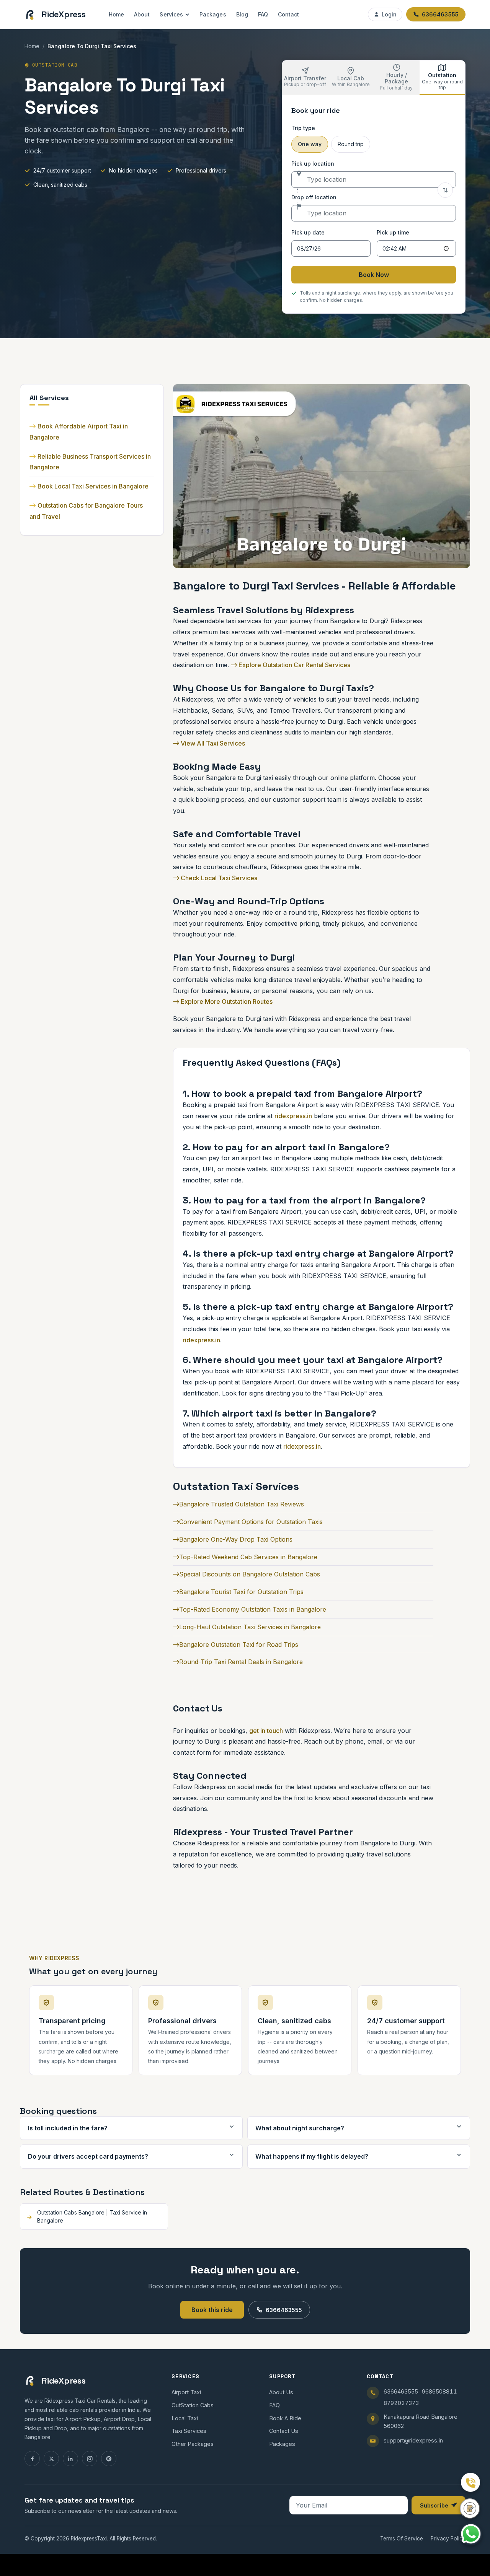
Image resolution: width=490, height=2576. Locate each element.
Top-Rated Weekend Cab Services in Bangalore (248, 1557)
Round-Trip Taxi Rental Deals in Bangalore (241, 1662)
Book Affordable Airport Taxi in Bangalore (79, 432)
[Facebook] (32, 2459)
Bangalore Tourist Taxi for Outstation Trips (241, 1592)
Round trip (351, 144)
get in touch (266, 1731)
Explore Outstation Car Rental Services (294, 665)
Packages (213, 14)
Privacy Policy (448, 2539)
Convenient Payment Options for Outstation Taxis (251, 1522)
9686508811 (439, 2391)
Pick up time (393, 232)
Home (116, 14)
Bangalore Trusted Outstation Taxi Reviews (242, 1504)
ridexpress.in (293, 1116)
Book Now (374, 275)
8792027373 (401, 2403)
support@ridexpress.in (413, 2440)
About (142, 14)
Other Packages (193, 2444)
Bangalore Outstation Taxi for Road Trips (239, 1645)
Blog (242, 14)
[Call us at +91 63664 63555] (470, 2482)
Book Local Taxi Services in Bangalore (93, 486)
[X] (51, 2459)
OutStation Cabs (193, 2405)
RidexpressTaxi (89, 2539)
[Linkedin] (70, 2459)
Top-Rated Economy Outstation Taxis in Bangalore (253, 1609)
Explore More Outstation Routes (226, 1001)
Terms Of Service (402, 2539)
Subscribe (434, 2505)
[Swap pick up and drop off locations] (445, 190)
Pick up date (308, 232)
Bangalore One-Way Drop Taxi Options (236, 1539)
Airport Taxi (186, 2392)
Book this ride (212, 2310)
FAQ (263, 14)
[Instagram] (90, 2459)
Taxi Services (189, 2431)
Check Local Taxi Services (218, 878)
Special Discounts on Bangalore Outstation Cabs (250, 1574)
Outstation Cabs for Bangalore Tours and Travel (86, 511)
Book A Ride (285, 2418)
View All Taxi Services (212, 743)
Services (171, 14)
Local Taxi (185, 2418)
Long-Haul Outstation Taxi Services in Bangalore (250, 1627)
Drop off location (314, 197)
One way (310, 144)
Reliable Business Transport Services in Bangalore (90, 462)
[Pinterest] (109, 2459)
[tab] (305, 78)
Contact (289, 14)
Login (389, 14)
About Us (281, 2392)
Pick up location (313, 164)
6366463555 (284, 2310)
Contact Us (284, 2431)
